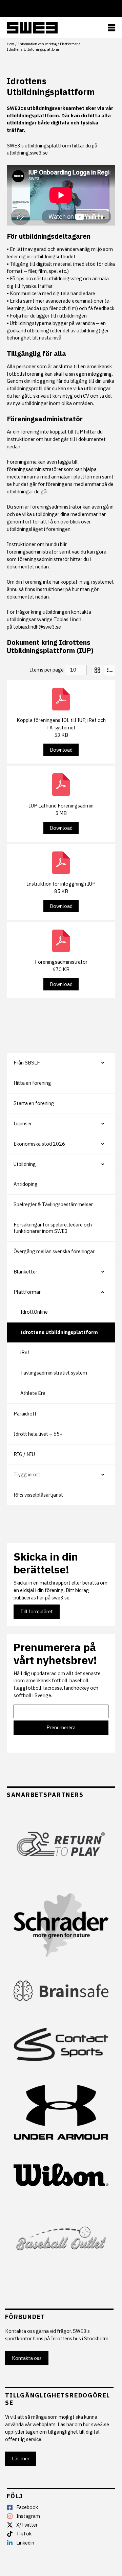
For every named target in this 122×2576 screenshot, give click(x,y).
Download (61, 750)
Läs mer (21, 2458)
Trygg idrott (27, 1474)
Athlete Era (33, 1393)
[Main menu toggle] (112, 28)
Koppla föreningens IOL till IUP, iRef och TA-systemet (61, 724)
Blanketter (25, 1272)
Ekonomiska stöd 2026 (39, 1144)
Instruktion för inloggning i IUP (61, 884)
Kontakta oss (27, 2358)
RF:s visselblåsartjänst (38, 1495)
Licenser (23, 1123)
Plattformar (27, 1292)
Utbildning (25, 1164)
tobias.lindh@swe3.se (37, 627)
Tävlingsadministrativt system (54, 1373)
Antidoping (26, 1184)
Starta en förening (34, 1103)
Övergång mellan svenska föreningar (54, 1251)
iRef (25, 1352)
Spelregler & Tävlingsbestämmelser (53, 1204)
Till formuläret (37, 1611)
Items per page (47, 670)
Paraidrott (25, 1414)
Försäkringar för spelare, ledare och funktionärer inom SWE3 (53, 1228)
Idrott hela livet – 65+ (38, 1434)
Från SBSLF (27, 1063)
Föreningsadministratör (61, 962)
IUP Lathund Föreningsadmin (61, 806)
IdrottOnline (34, 1312)
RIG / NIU (24, 1454)
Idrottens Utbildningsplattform (59, 1332)
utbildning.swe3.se (27, 153)
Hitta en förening (32, 1083)
